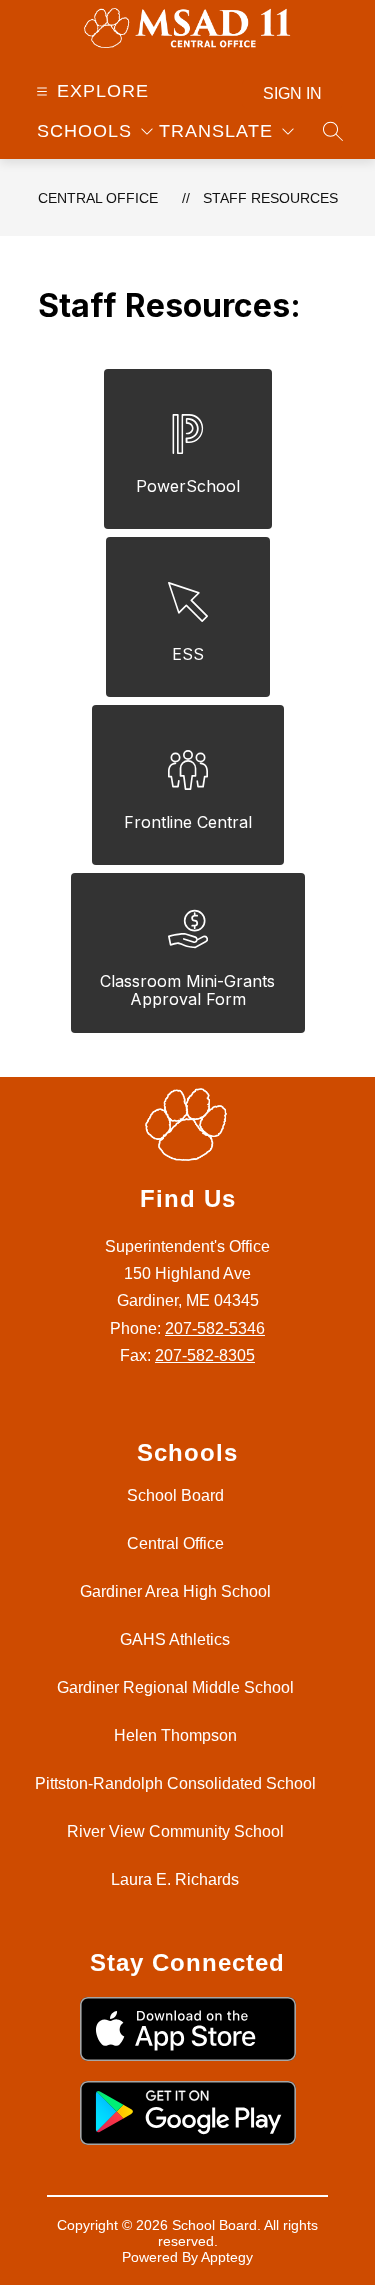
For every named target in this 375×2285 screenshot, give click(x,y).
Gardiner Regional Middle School (175, 1687)
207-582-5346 (215, 1328)
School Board (175, 1495)
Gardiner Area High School (175, 1591)
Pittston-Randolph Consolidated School (175, 1783)
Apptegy (227, 2257)
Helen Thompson (175, 1735)
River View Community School (175, 1831)
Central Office (98, 198)
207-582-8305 (205, 1355)
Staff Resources (270, 198)
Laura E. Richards (175, 1879)
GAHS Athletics (175, 1639)
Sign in (292, 93)
